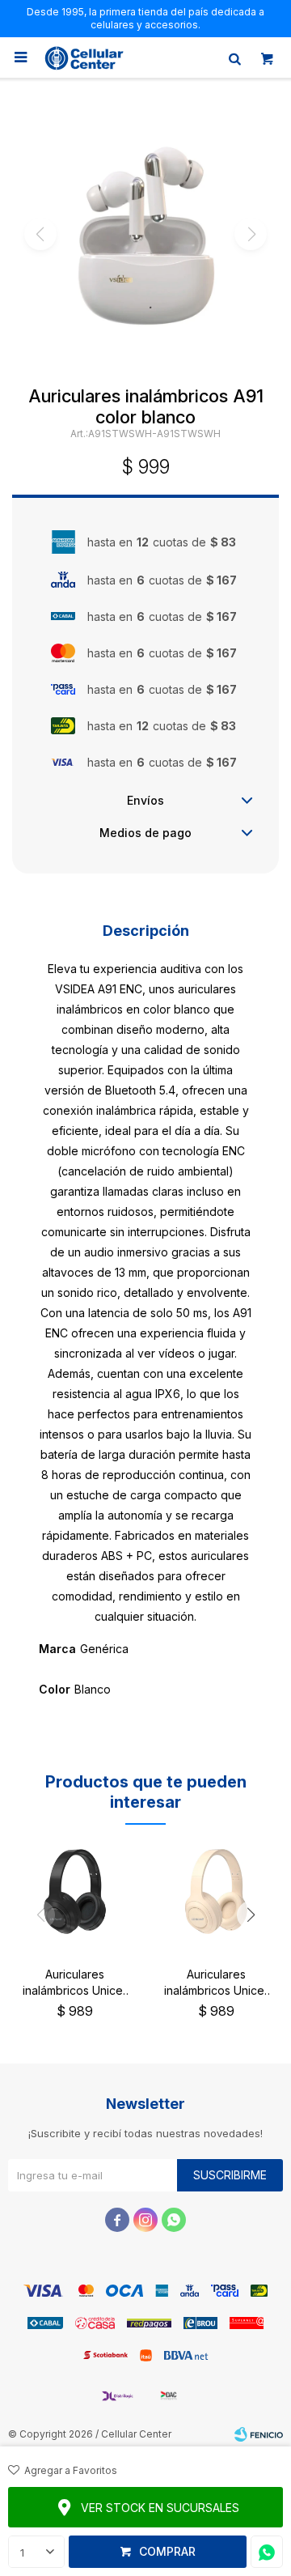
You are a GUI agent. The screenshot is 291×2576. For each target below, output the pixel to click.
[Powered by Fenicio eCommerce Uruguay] (259, 2434)
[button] (234, 57)
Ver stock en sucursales (160, 2508)
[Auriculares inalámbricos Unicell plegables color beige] (216, 1892)
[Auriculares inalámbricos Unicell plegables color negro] (75, 1892)
